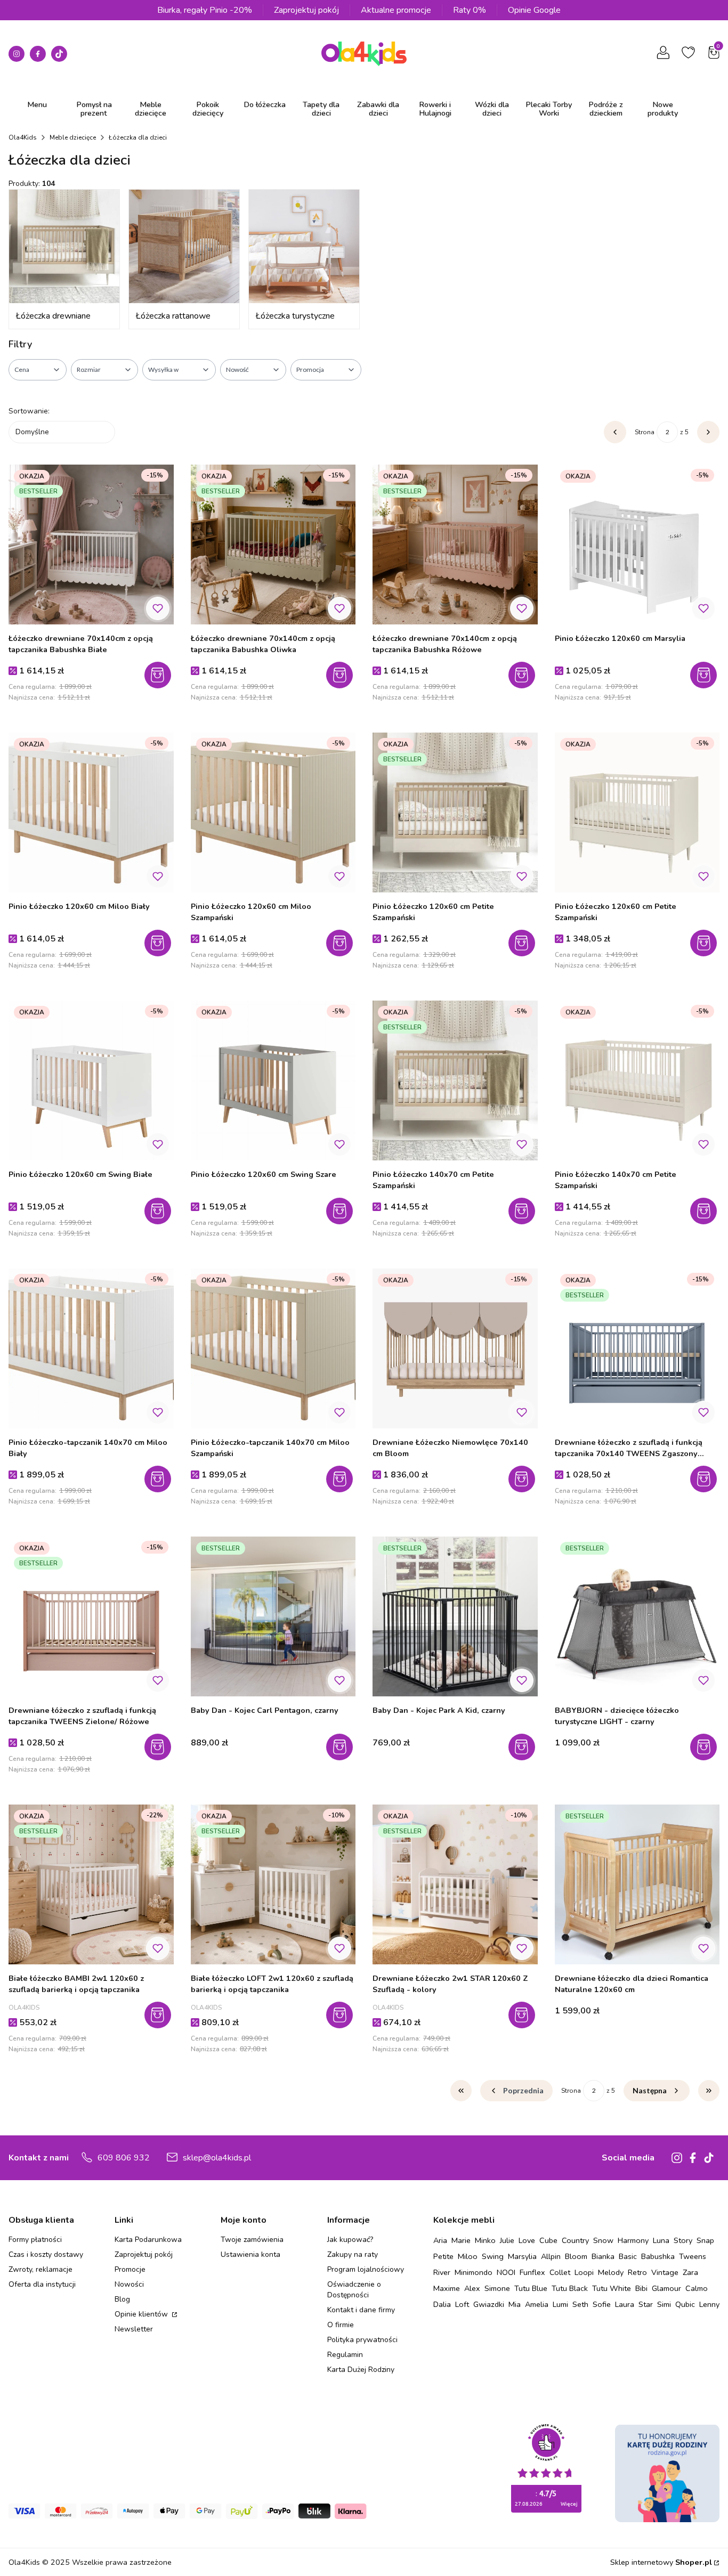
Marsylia (522, 2256)
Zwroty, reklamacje (41, 2269)
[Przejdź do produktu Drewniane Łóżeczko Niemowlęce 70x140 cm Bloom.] (455, 1348)
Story (683, 2240)
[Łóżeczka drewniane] (64, 246)
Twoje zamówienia (252, 2240)
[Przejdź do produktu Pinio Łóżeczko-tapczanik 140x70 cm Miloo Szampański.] (273, 1348)
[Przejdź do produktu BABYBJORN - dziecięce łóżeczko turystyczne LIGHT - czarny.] (637, 1616)
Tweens (693, 2256)
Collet (560, 2272)
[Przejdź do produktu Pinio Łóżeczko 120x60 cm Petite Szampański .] (637, 812)
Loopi (584, 2272)
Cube (548, 2240)
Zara (690, 2272)
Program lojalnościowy (366, 2269)
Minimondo (474, 2272)
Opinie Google (534, 10)
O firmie (341, 2325)
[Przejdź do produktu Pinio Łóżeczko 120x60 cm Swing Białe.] (91, 1080)
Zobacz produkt (159, 675)
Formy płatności (35, 2240)
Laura (625, 2304)
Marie (461, 2240)
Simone (497, 2288)
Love (527, 2240)
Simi (664, 2304)
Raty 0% (470, 10)
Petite (443, 2256)
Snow (603, 2240)
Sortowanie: (29, 411)
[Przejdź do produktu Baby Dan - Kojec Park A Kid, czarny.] (455, 1616)
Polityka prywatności (362, 2340)
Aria (440, 2240)
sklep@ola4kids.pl (217, 2158)
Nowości (129, 2284)
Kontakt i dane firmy (361, 2310)
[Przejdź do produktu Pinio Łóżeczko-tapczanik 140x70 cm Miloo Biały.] (91, 1348)
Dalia (442, 2304)
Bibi (641, 2288)
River (442, 2272)
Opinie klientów (142, 2314)
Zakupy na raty (353, 2254)
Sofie (602, 2304)
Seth (580, 2304)
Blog (122, 2299)
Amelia (537, 2304)
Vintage (665, 2272)
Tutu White (612, 2288)
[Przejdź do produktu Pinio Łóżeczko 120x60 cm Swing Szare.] (273, 1080)
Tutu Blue (531, 2288)
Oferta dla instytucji (42, 2284)
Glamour (666, 2288)
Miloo (468, 2256)
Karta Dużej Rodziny (361, 2370)
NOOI (506, 2272)
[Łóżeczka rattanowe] (184, 246)
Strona (645, 432)
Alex (472, 2288)
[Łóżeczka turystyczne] (304, 246)
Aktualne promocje (396, 10)
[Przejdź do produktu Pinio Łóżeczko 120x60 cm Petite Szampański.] (455, 812)
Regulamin (345, 2355)
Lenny (709, 2304)
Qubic (685, 2304)
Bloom (576, 2256)
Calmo (697, 2288)
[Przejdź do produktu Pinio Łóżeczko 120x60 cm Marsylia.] (637, 545)
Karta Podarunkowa (148, 2240)
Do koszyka (159, 943)
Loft (462, 2304)
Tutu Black (570, 2288)
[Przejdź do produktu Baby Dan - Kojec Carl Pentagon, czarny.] (273, 1616)
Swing (493, 2256)
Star (646, 2304)
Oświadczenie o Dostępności (354, 2290)
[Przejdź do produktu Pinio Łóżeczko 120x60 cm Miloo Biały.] (91, 812)
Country (575, 2240)
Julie (507, 2240)
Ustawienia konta (250, 2254)
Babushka (658, 2256)
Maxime (447, 2288)
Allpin (551, 2256)
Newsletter (134, 2329)
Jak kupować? (350, 2240)
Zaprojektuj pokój (306, 10)
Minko (485, 2240)
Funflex (532, 2272)
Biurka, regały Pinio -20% (205, 10)
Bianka (603, 2256)
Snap (705, 2240)
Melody (611, 2272)
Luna (661, 2240)
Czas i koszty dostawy (46, 2254)
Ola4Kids (23, 137)
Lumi (560, 2304)
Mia (515, 2304)
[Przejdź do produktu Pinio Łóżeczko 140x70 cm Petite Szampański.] (455, 1080)
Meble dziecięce (73, 137)
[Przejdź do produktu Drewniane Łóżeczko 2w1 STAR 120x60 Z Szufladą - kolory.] (455, 1884)
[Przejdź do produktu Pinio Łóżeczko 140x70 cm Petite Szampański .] (637, 1080)
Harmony (633, 2240)
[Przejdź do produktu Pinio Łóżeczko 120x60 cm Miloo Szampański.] (273, 812)
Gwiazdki (489, 2304)
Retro (637, 2272)
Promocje (130, 2269)
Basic (628, 2256)
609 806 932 (124, 2158)
